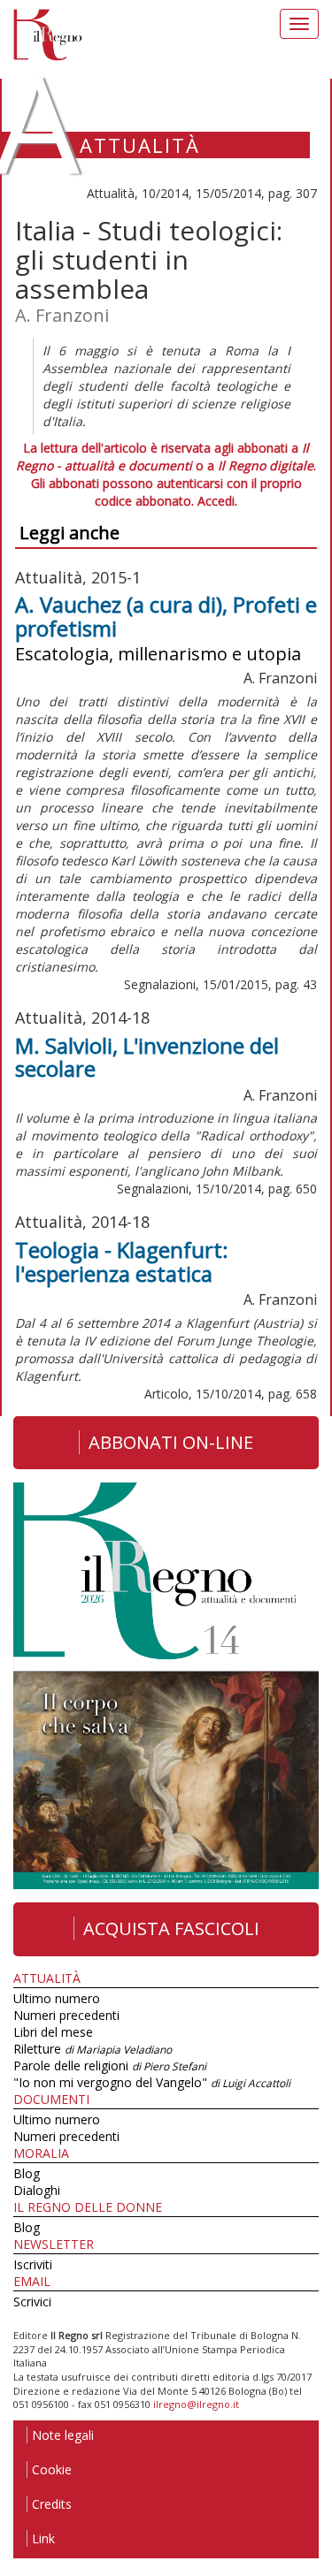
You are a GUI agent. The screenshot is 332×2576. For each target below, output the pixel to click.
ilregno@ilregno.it (196, 2404)
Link (43, 2538)
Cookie (52, 2469)
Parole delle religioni (110, 2065)
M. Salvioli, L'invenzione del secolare (147, 1057)
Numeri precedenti (66, 2015)
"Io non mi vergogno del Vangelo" (152, 2082)
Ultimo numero (57, 1998)
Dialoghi (37, 2190)
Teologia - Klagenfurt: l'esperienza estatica (122, 1261)
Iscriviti (33, 2264)
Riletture (93, 2049)
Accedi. (217, 501)
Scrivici (32, 2302)
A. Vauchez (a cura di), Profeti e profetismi (166, 616)
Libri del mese (53, 2032)
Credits (52, 2504)
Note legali (63, 2435)
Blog (27, 2173)
